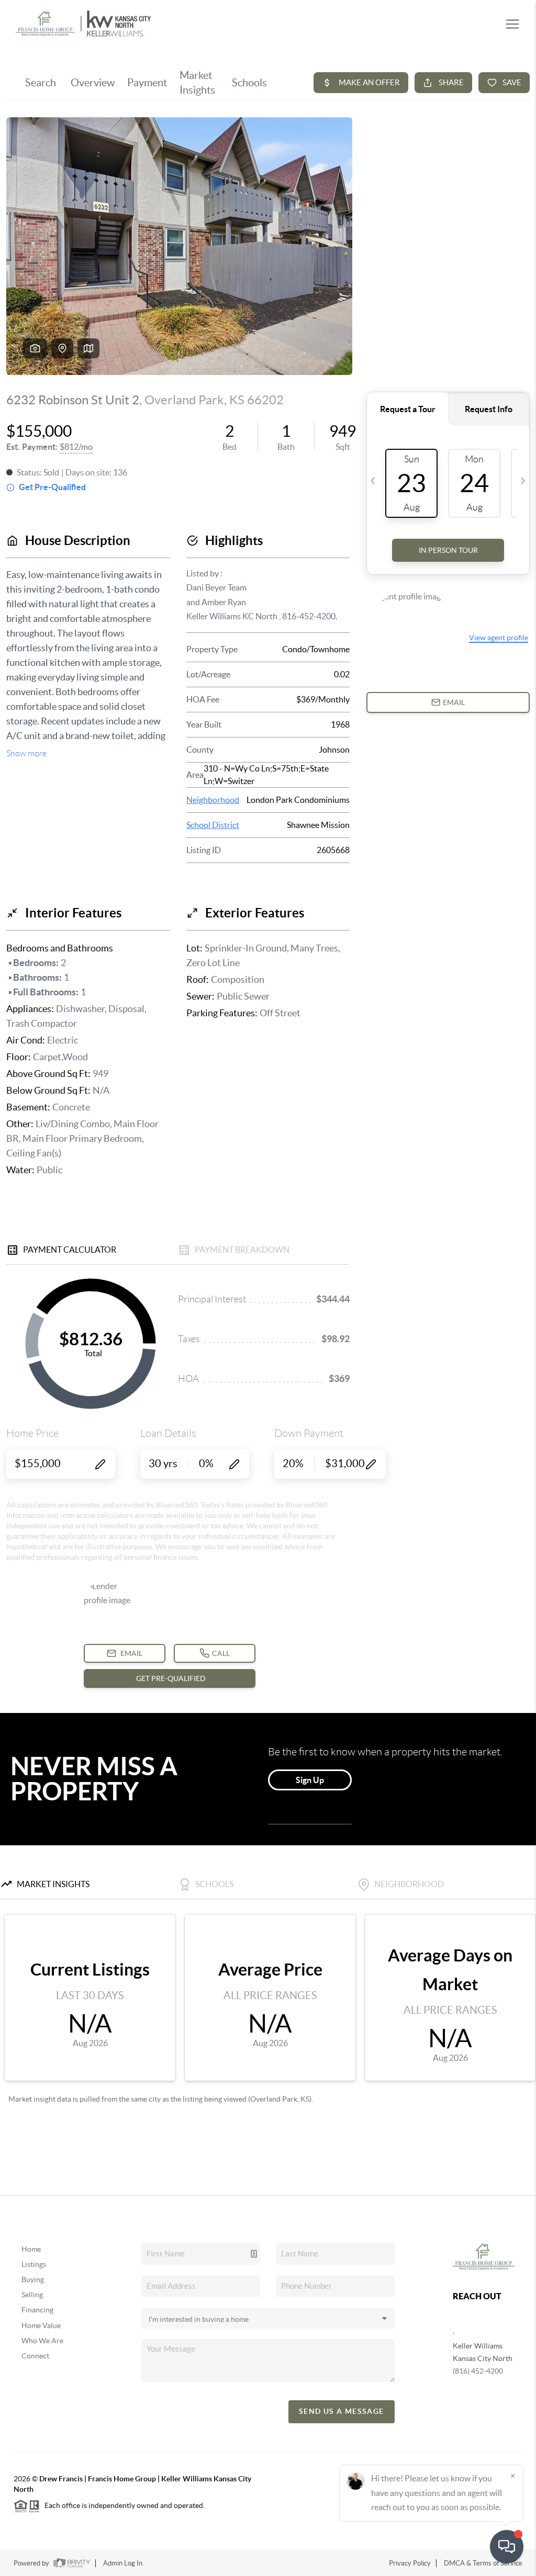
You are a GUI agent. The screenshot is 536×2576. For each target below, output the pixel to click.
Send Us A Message (342, 2411)
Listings (34, 2264)
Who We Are (42, 2341)
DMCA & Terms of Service (483, 2563)
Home (31, 2249)
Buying (33, 2279)
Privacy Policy (410, 2563)
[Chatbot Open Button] (507, 2547)
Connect (35, 2356)
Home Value (41, 2325)
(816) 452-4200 (478, 2371)
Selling (32, 2295)
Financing (37, 2310)
